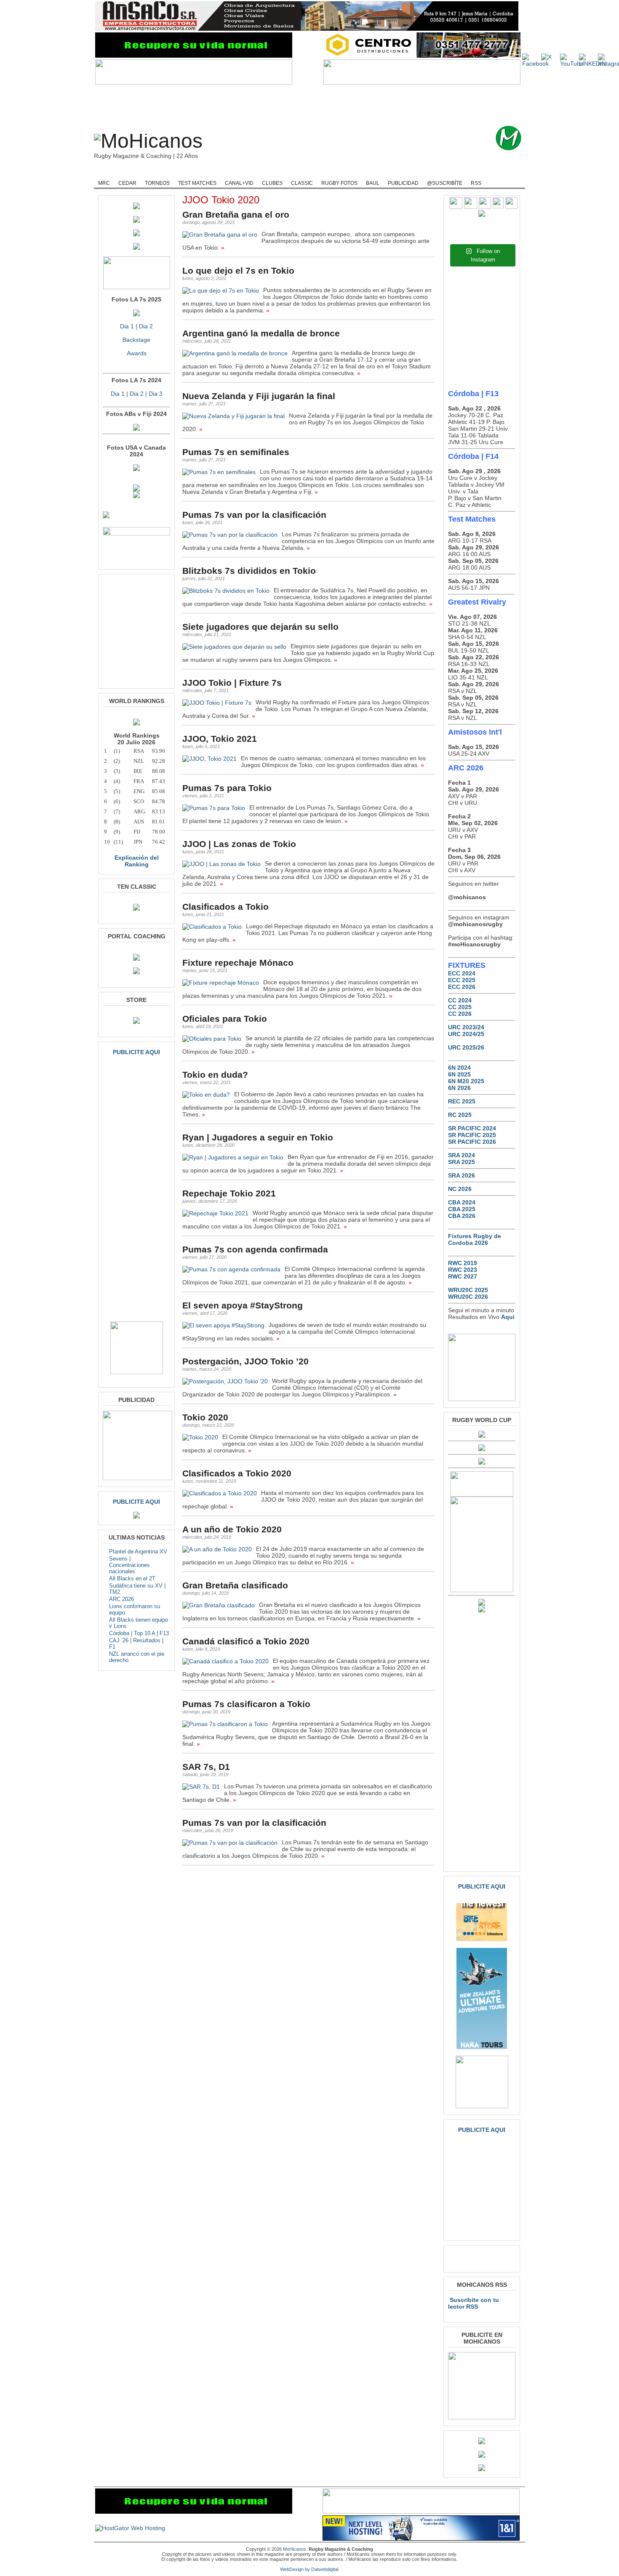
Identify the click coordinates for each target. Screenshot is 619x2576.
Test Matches (197, 183)
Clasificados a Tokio (225, 907)
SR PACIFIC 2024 (472, 1128)
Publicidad (403, 183)
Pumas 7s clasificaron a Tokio (246, 1704)
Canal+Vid (239, 183)
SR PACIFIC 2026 (472, 1142)
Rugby (135, 173)
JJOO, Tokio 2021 (220, 739)
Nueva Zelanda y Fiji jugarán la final (259, 396)
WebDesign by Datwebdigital (309, 2569)
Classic (302, 183)
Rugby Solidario (392, 173)
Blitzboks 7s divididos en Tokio (249, 571)
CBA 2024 (462, 1202)
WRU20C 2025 (468, 1290)
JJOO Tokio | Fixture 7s (232, 683)
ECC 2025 (462, 980)
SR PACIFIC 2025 (472, 1135)
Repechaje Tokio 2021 (229, 1193)
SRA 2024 (462, 1155)
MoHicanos (295, 2549)
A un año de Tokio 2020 (232, 1529)
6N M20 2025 (466, 1081)
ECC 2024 (462, 973)
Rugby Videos (441, 173)
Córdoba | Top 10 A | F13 (139, 1633)
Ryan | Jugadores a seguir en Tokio (258, 1137)
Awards (137, 353)
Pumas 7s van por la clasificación (254, 515)
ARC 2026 (121, 1599)
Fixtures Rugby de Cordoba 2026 (475, 1239)
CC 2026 (460, 1014)
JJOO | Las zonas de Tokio (239, 844)
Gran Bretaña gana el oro (236, 214)
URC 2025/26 (466, 1047)
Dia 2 (146, 326)
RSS (476, 183)
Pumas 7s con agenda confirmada (255, 1249)
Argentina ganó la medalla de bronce (261, 333)
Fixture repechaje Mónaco (238, 963)
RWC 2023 (463, 1270)
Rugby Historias (341, 173)
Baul (373, 183)
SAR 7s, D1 (206, 1767)
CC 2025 (460, 1007)
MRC (104, 183)
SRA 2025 (462, 1162)
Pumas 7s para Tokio (227, 788)
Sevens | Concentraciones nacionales (129, 1565)
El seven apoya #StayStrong (243, 1305)
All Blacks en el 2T (132, 1578)
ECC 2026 (462, 987)
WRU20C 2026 (468, 1297)
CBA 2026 (462, 1216)
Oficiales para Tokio (225, 1019)
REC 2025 (462, 1101)
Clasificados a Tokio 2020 (237, 1473)
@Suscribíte (445, 183)
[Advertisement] (323, 105)
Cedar (127, 183)
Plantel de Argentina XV (138, 1552)
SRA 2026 (462, 1175)
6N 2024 (459, 1068)
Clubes (272, 183)
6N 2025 (459, 1074)
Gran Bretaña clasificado (235, 1585)
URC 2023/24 (466, 1027)
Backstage (136, 340)
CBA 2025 (462, 1209)
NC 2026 (460, 1189)
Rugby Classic (238, 173)
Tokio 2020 (205, 1417)
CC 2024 (460, 1000)
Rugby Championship (182, 173)
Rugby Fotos (339, 183)
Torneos (157, 183)
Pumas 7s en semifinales (236, 452)
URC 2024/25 (466, 1034)
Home (107, 173)
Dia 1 (127, 326)
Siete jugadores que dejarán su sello (260, 627)
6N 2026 (459, 1088)
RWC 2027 (463, 1276)
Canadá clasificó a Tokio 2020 (246, 1641)
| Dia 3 (153, 394)
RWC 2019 (463, 1263)
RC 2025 (460, 1115)
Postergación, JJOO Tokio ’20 (245, 1361)
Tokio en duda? (215, 1075)
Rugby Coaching (288, 173)
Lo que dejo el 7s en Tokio (238, 270)
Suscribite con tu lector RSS (474, 2303)
